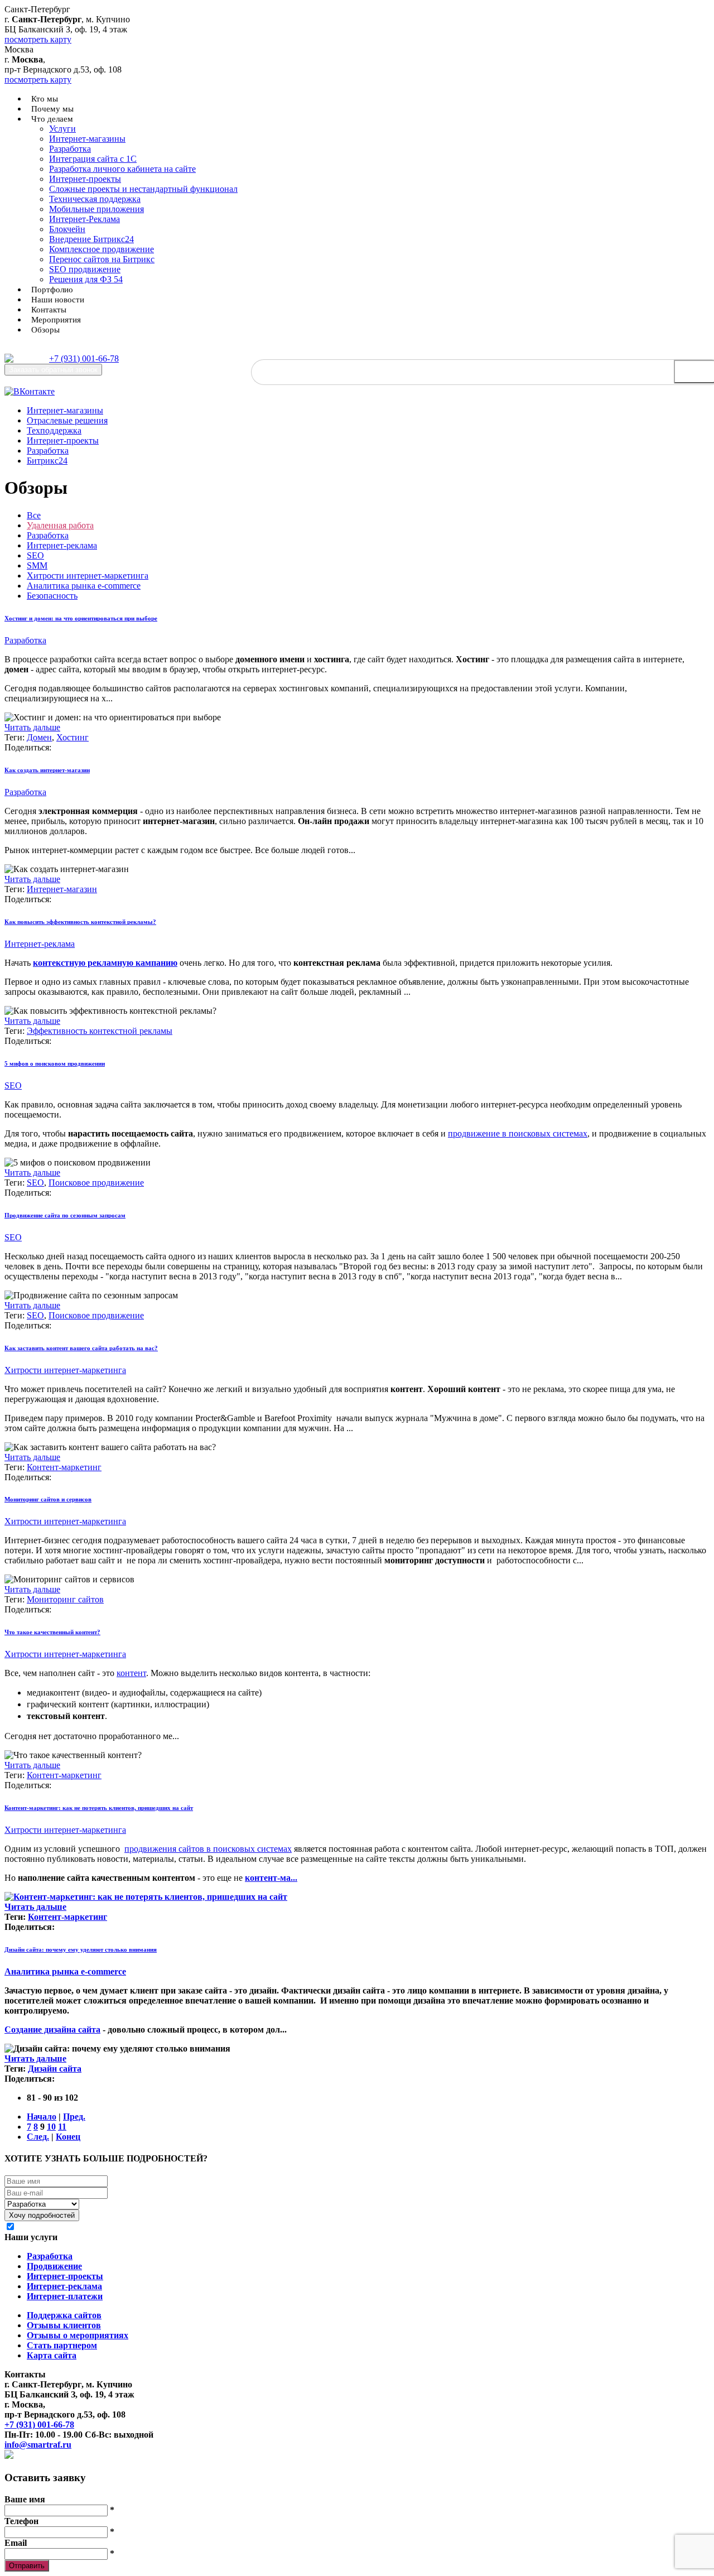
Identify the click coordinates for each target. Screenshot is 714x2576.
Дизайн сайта (55, 2069)
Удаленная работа (60, 525)
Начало (42, 2117)
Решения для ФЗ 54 (86, 279)
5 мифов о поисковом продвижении (55, 1063)
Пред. (74, 2117)
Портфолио (52, 290)
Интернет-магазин (62, 889)
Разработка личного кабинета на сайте (122, 169)
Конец (68, 2137)
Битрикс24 (47, 461)
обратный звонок (53, 370)
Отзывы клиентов (64, 2325)
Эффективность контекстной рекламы (100, 1031)
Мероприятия (56, 320)
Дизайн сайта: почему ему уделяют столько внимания (81, 1949)
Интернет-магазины (87, 139)
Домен (39, 737)
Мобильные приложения (97, 209)
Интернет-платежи (65, 2296)
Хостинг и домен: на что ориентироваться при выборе (81, 618)
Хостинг (73, 737)
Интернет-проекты (85, 179)
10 (51, 2127)
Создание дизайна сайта (52, 2029)
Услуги (62, 129)
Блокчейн (67, 229)
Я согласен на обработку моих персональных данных (125, 2227)
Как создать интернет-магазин (47, 770)
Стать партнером (62, 2345)
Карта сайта (52, 2355)
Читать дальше (32, 727)
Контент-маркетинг (64, 1467)
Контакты (49, 310)
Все (34, 515)
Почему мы (52, 109)
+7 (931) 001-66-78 (84, 358)
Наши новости (58, 300)
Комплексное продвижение (102, 249)
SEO (35, 555)
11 (62, 2127)
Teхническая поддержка (95, 199)
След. (38, 2137)
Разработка (70, 149)
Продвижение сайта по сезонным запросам (65, 1215)
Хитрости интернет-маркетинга (88, 576)
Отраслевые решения (67, 420)
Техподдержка (54, 430)
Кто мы (45, 99)
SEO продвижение (85, 269)
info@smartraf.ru (38, 2445)
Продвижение (54, 2266)
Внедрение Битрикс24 (91, 239)
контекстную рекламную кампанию (105, 963)
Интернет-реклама (62, 545)
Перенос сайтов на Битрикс (102, 259)
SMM (37, 565)
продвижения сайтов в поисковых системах (208, 1849)
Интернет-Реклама (85, 219)
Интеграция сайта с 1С (93, 159)
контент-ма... (271, 1878)
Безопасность (52, 596)
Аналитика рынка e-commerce (84, 586)
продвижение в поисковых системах (518, 1133)
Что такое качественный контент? (52, 1632)
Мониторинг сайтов (65, 1599)
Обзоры (45, 330)
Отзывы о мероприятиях (78, 2335)
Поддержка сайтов (64, 2315)
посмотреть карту (38, 39)
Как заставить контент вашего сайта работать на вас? (81, 1348)
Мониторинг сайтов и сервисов (48, 1499)
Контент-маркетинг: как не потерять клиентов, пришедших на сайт (99, 1808)
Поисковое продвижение (96, 1183)
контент (131, 1673)
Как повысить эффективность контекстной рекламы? (80, 922)
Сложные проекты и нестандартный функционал (143, 189)
